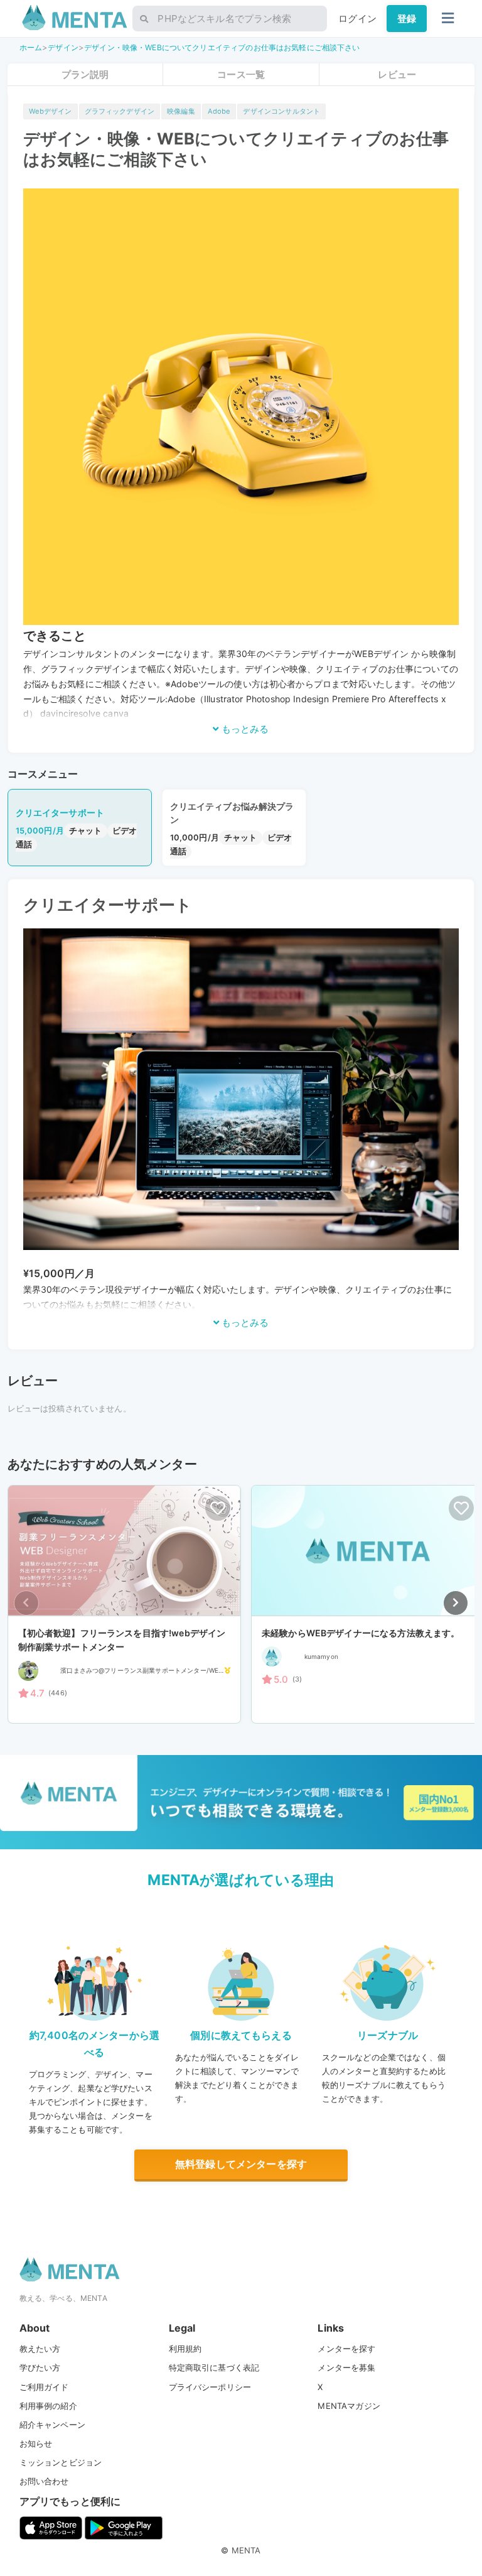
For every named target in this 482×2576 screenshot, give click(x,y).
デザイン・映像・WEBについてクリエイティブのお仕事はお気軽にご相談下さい (222, 47)
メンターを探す (346, 2349)
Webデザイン (51, 111)
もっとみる (244, 729)
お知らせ (36, 2443)
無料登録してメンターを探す (241, 2164)
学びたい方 (40, 2367)
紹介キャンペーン (52, 2425)
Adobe (219, 111)
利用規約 (185, 2349)
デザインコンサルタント (281, 111)
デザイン (63, 47)
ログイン (357, 19)
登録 (407, 19)
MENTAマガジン (349, 2406)
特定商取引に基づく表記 (214, 2367)
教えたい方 (40, 2349)
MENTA (246, 2550)
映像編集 (181, 111)
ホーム (31, 47)
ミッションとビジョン (61, 2462)
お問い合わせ (44, 2481)
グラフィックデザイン (120, 111)
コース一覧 (241, 74)
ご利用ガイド (44, 2387)
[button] (456, 1603)
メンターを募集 (346, 2367)
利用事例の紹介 (48, 2406)
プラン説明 (85, 74)
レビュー (397, 74)
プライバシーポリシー (210, 2387)
